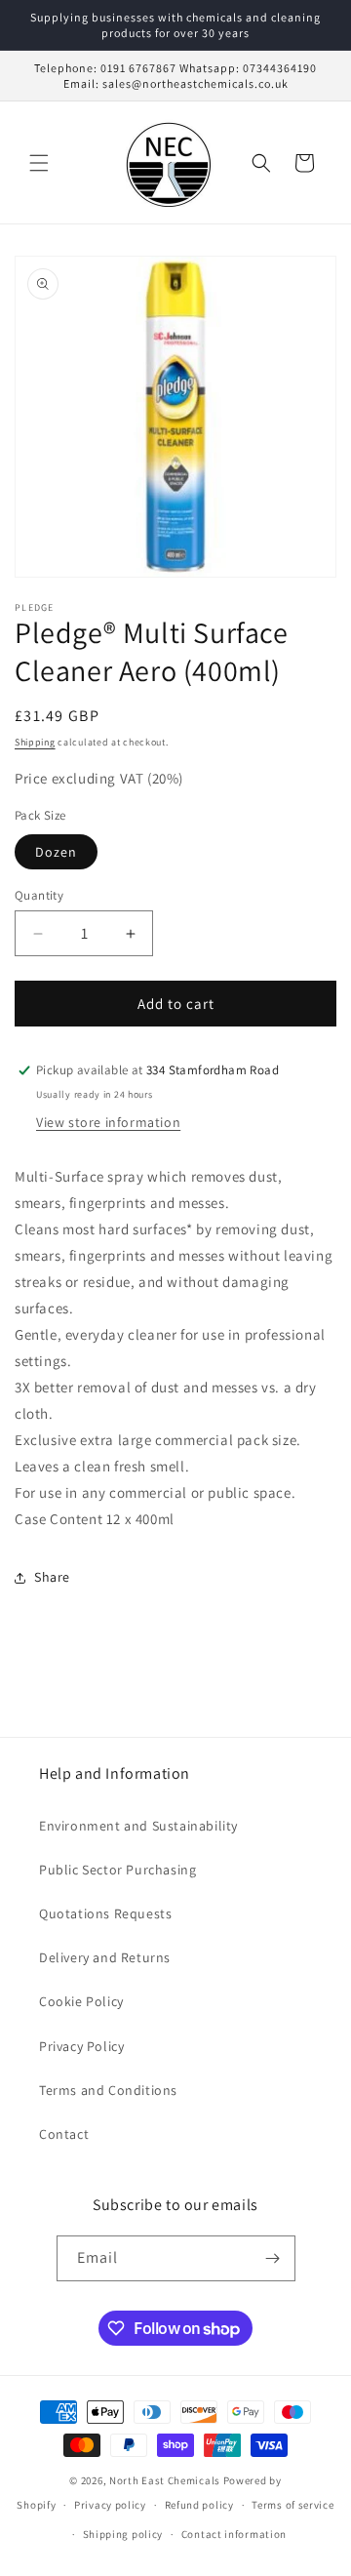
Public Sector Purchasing (117, 1870)
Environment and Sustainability (138, 1826)
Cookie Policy (81, 2001)
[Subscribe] (273, 2258)
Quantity (39, 895)
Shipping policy (123, 2534)
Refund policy (199, 2505)
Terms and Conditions (108, 2090)
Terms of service (292, 2505)
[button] (39, 163)
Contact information (234, 2534)
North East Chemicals (165, 2480)
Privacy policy (110, 2505)
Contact (64, 2134)
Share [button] (52, 1577)
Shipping (35, 742)
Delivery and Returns (105, 1957)
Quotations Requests (105, 1913)
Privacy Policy (81, 2046)
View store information (108, 1122)
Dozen (56, 852)
